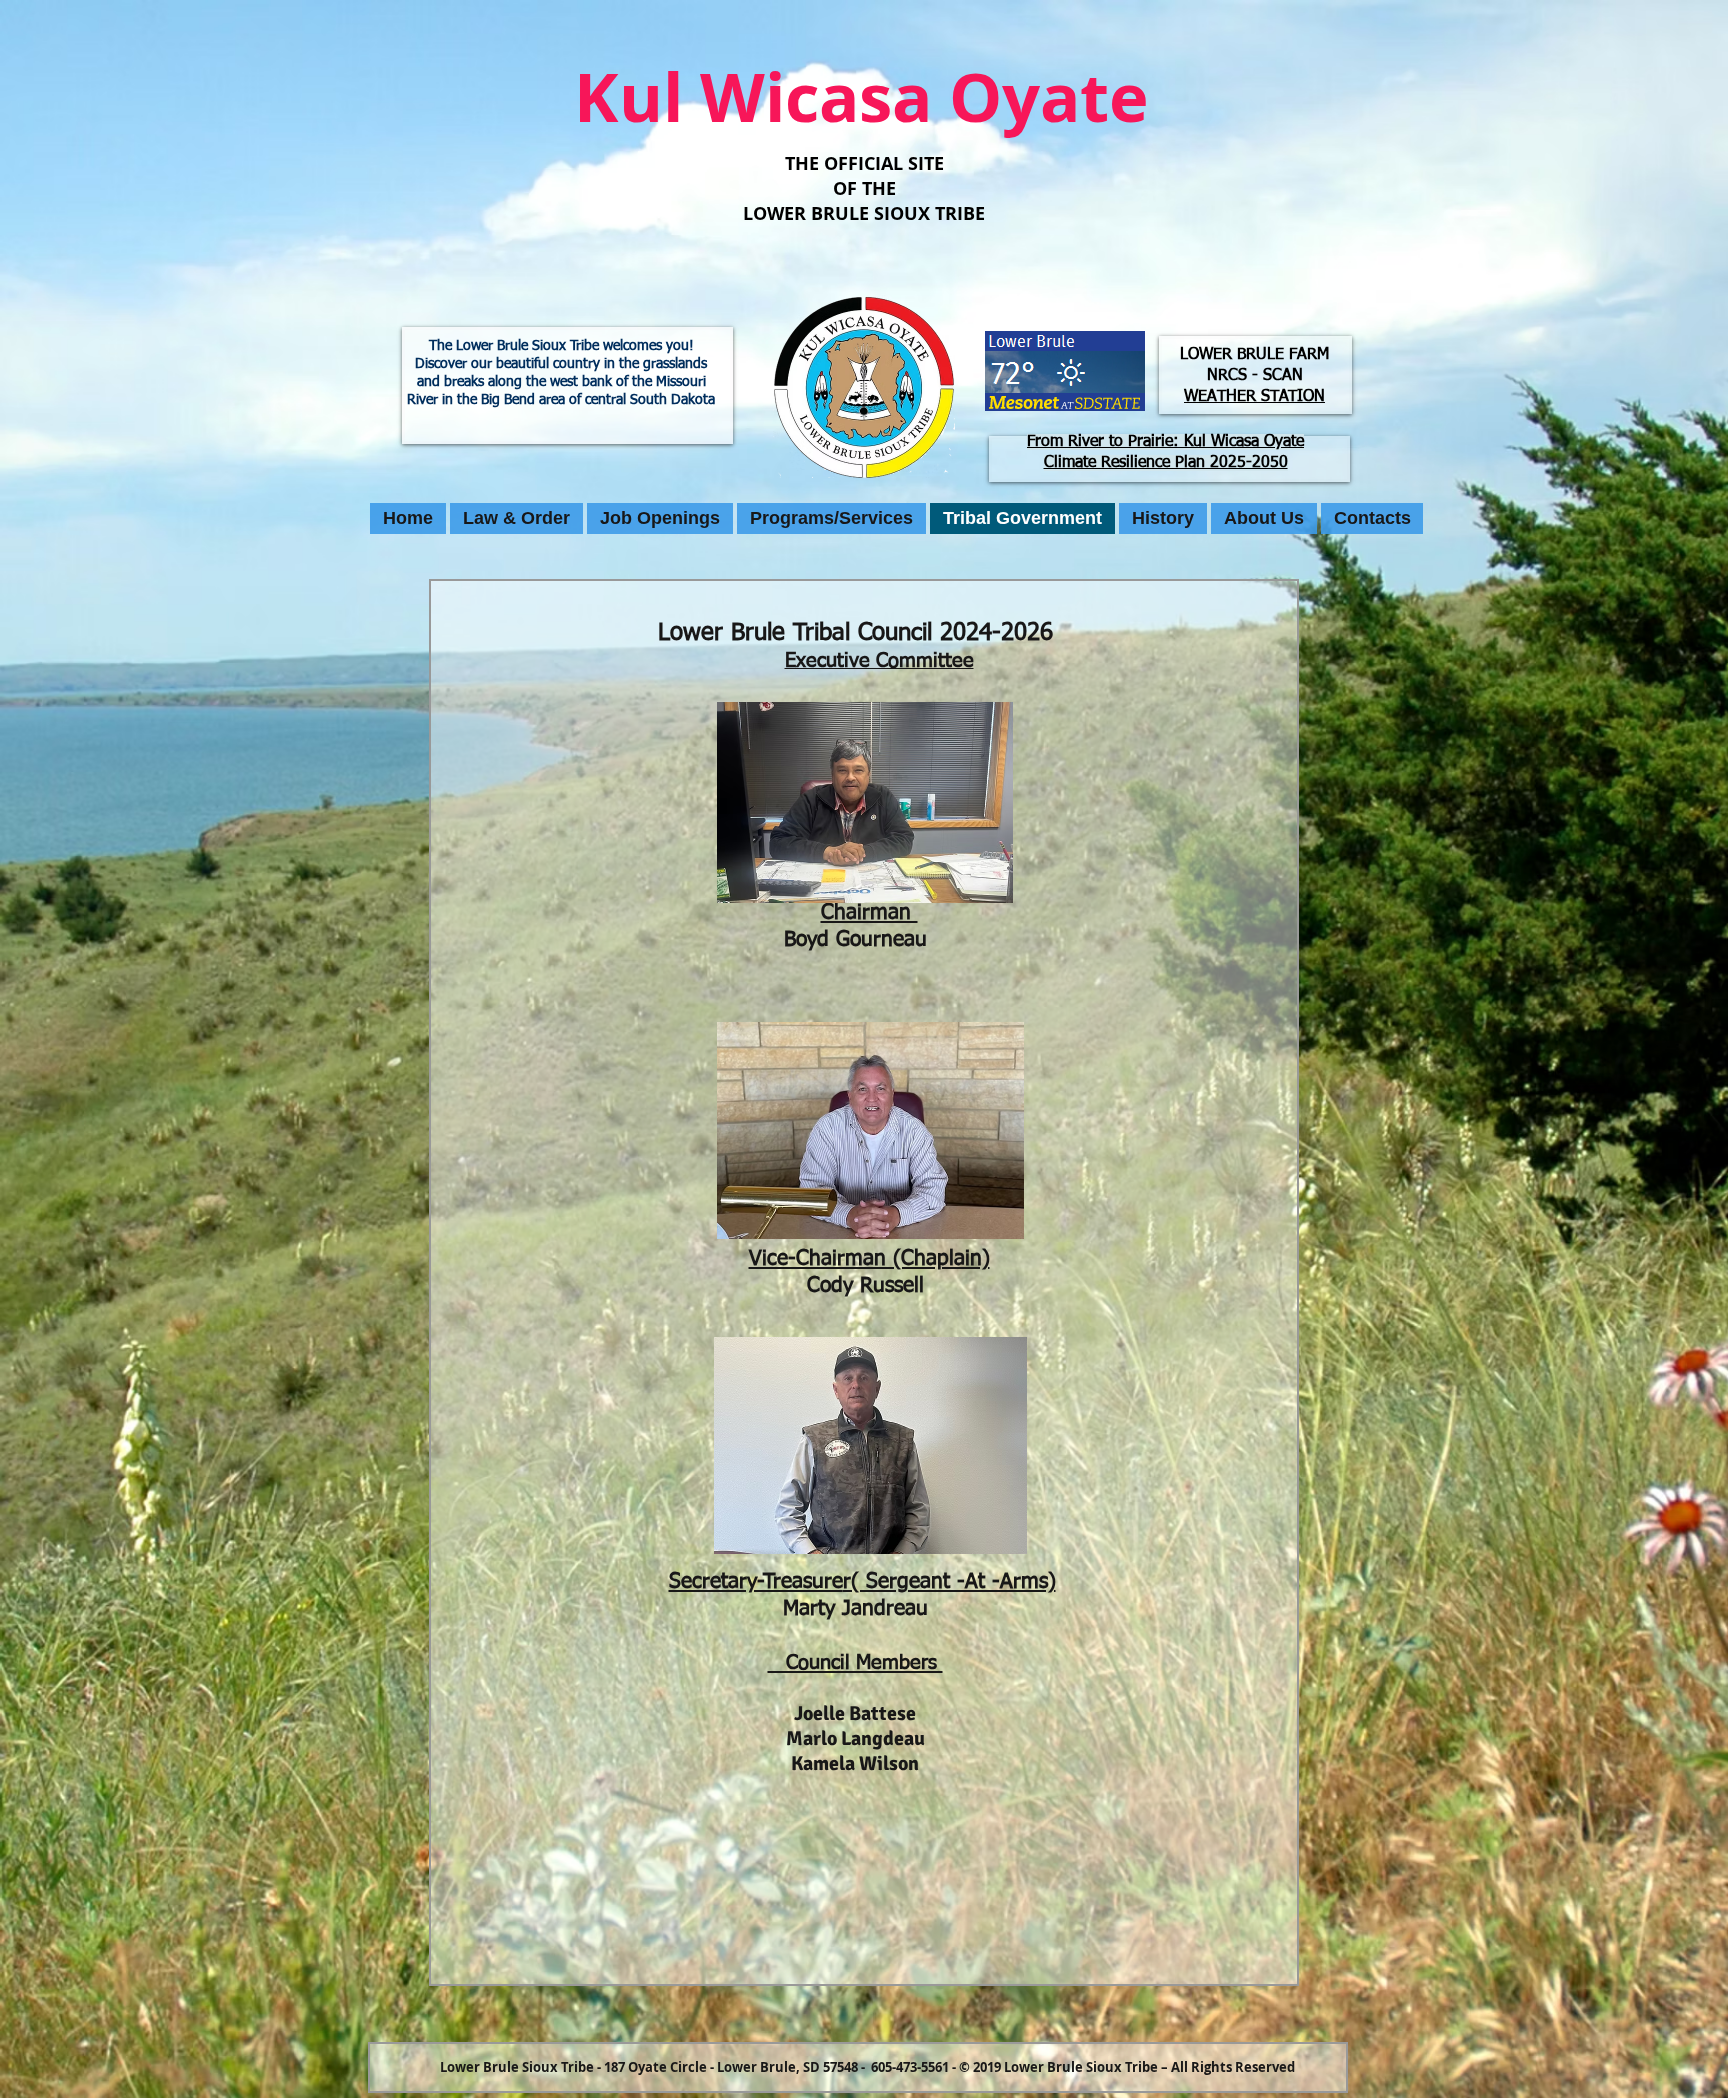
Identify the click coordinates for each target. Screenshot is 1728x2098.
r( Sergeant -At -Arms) (949, 1582)
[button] (516, 518)
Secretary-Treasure (756, 1582)
